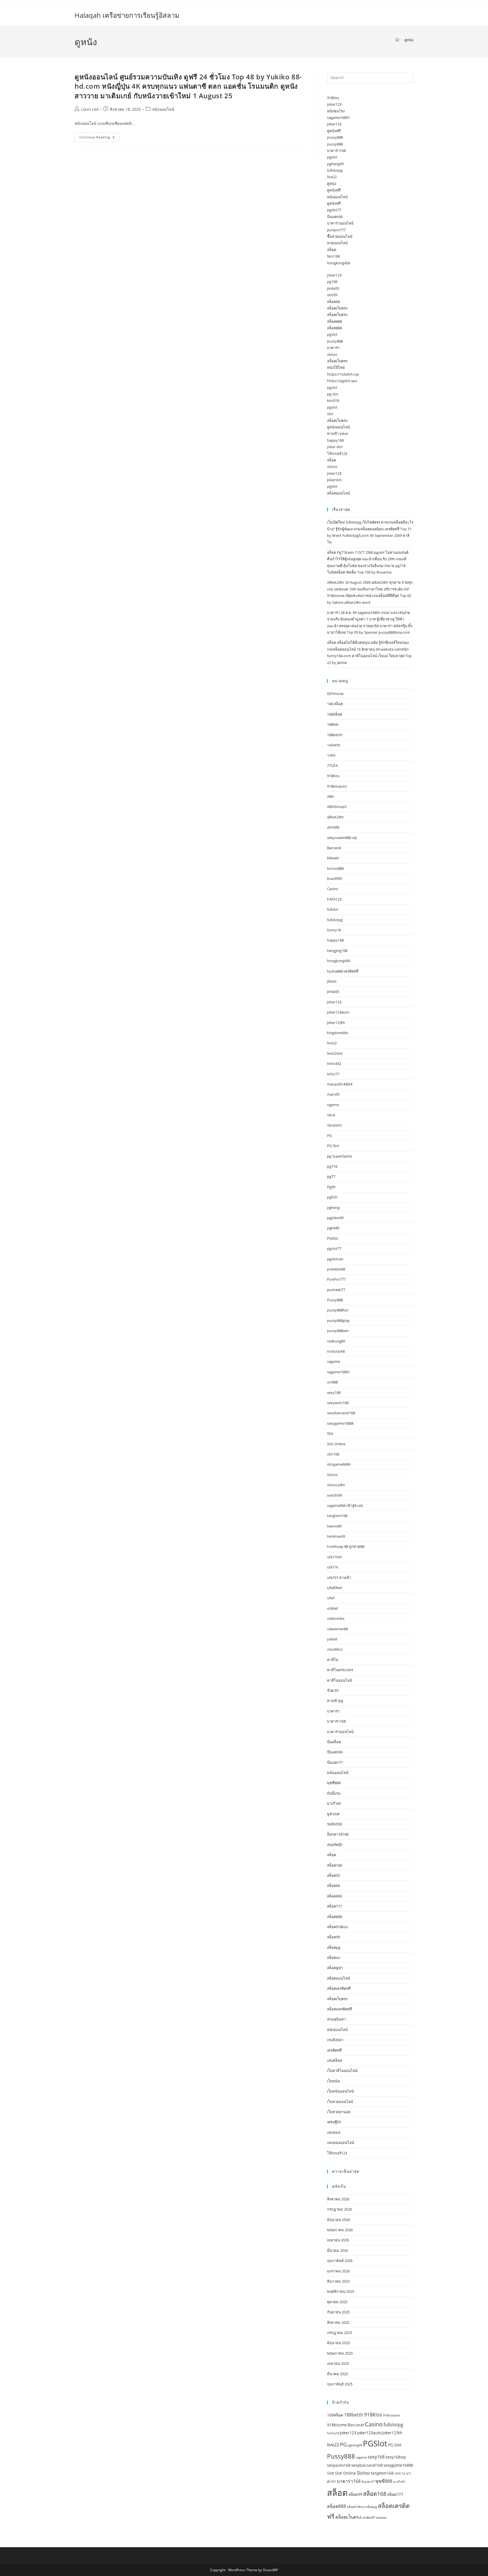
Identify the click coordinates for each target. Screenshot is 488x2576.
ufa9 (331, 1598)
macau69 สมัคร (340, 1084)
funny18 (334, 930)
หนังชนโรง (336, 111)
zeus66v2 (335, 1649)
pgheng (333, 1208)
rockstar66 (336, 1351)
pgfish (332, 1197)
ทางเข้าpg (335, 1701)
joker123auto (338, 1012)
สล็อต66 (334, 302)
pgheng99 (335, 164)
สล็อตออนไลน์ (338, 493)
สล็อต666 (335, 1896)
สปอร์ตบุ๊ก (335, 1845)
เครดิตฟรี (334, 2050)
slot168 (333, 1454)
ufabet (333, 1608)
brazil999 (335, 879)
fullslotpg (335, 170)
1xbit (331, 755)
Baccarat (334, 848)
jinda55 (333, 288)
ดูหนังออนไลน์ (338, 427)
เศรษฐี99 (334, 2122)
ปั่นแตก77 (335, 1762)
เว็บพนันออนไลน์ (340, 2091)
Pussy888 (335, 1300)
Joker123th (392, 2433)
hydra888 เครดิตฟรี (343, 971)
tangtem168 (337, 1516)
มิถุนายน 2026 (338, 2220)
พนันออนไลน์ (338, 1773)
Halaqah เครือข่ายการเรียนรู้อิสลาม (127, 15)
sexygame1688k (340, 1423)
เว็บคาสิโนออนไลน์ (342, 2071)
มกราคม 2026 (338, 2271)
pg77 (331, 1176)
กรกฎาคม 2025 (339, 2333)
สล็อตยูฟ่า (335, 1968)
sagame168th (338, 117)
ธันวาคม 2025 (338, 2281)
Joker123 (334, 1002)
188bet (333, 724)
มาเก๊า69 (334, 1803)
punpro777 (336, 230)
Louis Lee (90, 109)
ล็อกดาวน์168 (338, 1834)
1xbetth (334, 745)
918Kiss (333, 776)
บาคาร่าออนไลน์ (340, 223)
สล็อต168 (335, 1865)
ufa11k (333, 1567)
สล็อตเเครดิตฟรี (339, 2009)
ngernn (333, 1105)
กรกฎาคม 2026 (339, 2209)
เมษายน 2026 (338, 2240)
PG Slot (333, 1146)
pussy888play (338, 1320)
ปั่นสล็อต (334, 1742)
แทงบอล (334, 2132)
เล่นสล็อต (335, 2060)
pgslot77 (334, 210)
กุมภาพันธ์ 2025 (340, 2384)
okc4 (331, 1115)
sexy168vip (396, 2457)
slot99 (332, 295)
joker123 (334, 104)
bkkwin (333, 858)
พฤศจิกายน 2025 (341, 2291)
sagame (334, 1361)
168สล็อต (335, 714)
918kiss (333, 98)
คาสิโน (333, 1660)
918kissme (337, 2425)
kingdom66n (338, 1033)
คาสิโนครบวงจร (340, 1670)
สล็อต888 (335, 321)
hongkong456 (339, 263)
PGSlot (333, 1238)
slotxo (332, 354)
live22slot (335, 1053)
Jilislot (332, 981)
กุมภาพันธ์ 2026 (340, 2261)
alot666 (333, 827)
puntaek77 (336, 1290)
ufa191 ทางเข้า (339, 1577)
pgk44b (333, 1228)
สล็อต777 (335, 1906)
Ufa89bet (335, 1588)
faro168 (333, 256)
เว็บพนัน (334, 2081)
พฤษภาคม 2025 (340, 2353)
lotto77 (333, 1074)
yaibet (332, 1639)
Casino (333, 889)
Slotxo (332, 1475)
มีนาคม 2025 (337, 2374)
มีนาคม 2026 (337, 2250)
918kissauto (337, 786)
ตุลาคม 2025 (337, 2302)
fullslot (333, 909)
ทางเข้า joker (338, 433)
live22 (332, 177)
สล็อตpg (334, 1947)
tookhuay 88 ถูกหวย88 (346, 1546)
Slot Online (336, 1444)
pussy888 (335, 137)
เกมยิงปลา (335, 2040)
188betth (335, 735)
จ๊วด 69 (333, 1690)
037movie (335, 694)
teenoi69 (334, 1526)
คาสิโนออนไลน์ (340, 1680)
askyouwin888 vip (342, 838)
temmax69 (336, 1536)
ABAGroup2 (337, 807)
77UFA (332, 766)
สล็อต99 (334, 1937)
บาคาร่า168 (336, 151)
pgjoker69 (335, 1218)
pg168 (332, 282)
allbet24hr (335, 817)
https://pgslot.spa (342, 381)
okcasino (335, 1125)
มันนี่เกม (334, 1793)
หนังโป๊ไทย (336, 367)
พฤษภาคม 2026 (340, 2230)
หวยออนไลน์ (337, 243)
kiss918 (333, 400)
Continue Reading (99, 138)
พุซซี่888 (334, 1783)
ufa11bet (335, 1557)
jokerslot (334, 480)
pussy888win (338, 1331)
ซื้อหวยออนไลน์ (340, 236)
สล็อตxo (334, 1958)
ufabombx (336, 1618)
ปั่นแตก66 (335, 217)
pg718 (332, 1166)
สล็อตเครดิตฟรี (339, 1988)
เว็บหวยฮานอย (339, 2112)
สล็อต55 (334, 1875)
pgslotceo (335, 1259)
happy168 (335, 440)
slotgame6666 (339, 1464)
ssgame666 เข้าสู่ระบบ (345, 1505)
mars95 (333, 1094)
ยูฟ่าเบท (333, 1814)
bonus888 (335, 868)
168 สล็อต (335, 704)
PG (329, 1136)
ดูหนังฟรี (334, 131)
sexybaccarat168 (341, 1413)
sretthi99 (335, 1495)
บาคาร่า (333, 348)
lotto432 (334, 1063)
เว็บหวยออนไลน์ (340, 2102)
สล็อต (332, 250)
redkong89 (336, 1341)
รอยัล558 (334, 1824)
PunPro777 (336, 1279)
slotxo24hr (336, 1485)
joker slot (335, 447)
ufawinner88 (337, 1629)
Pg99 (331, 1187)
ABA (330, 796)
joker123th (336, 1023)
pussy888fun (338, 1310)
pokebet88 (336, 1269)
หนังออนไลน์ (163, 109)
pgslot (332, 157)
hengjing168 (337, 951)
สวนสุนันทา (336, 2019)
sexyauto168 (338, 1403)
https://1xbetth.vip (343, 374)
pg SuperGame (339, 1156)
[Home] (397, 40)
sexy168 (334, 1392)
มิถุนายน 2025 (338, 2343)
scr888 (332, 1382)
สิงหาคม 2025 (338, 2322)
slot (330, 414)
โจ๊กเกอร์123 (337, 454)
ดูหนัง (409, 40)
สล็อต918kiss (338, 1927)
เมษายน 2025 (338, 2363)
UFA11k (400, 2473)
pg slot (333, 394)
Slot (330, 1433)
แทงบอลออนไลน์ (341, 2143)
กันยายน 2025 (338, 2312)
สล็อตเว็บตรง (337, 308)
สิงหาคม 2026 (338, 2199)
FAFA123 (334, 899)
